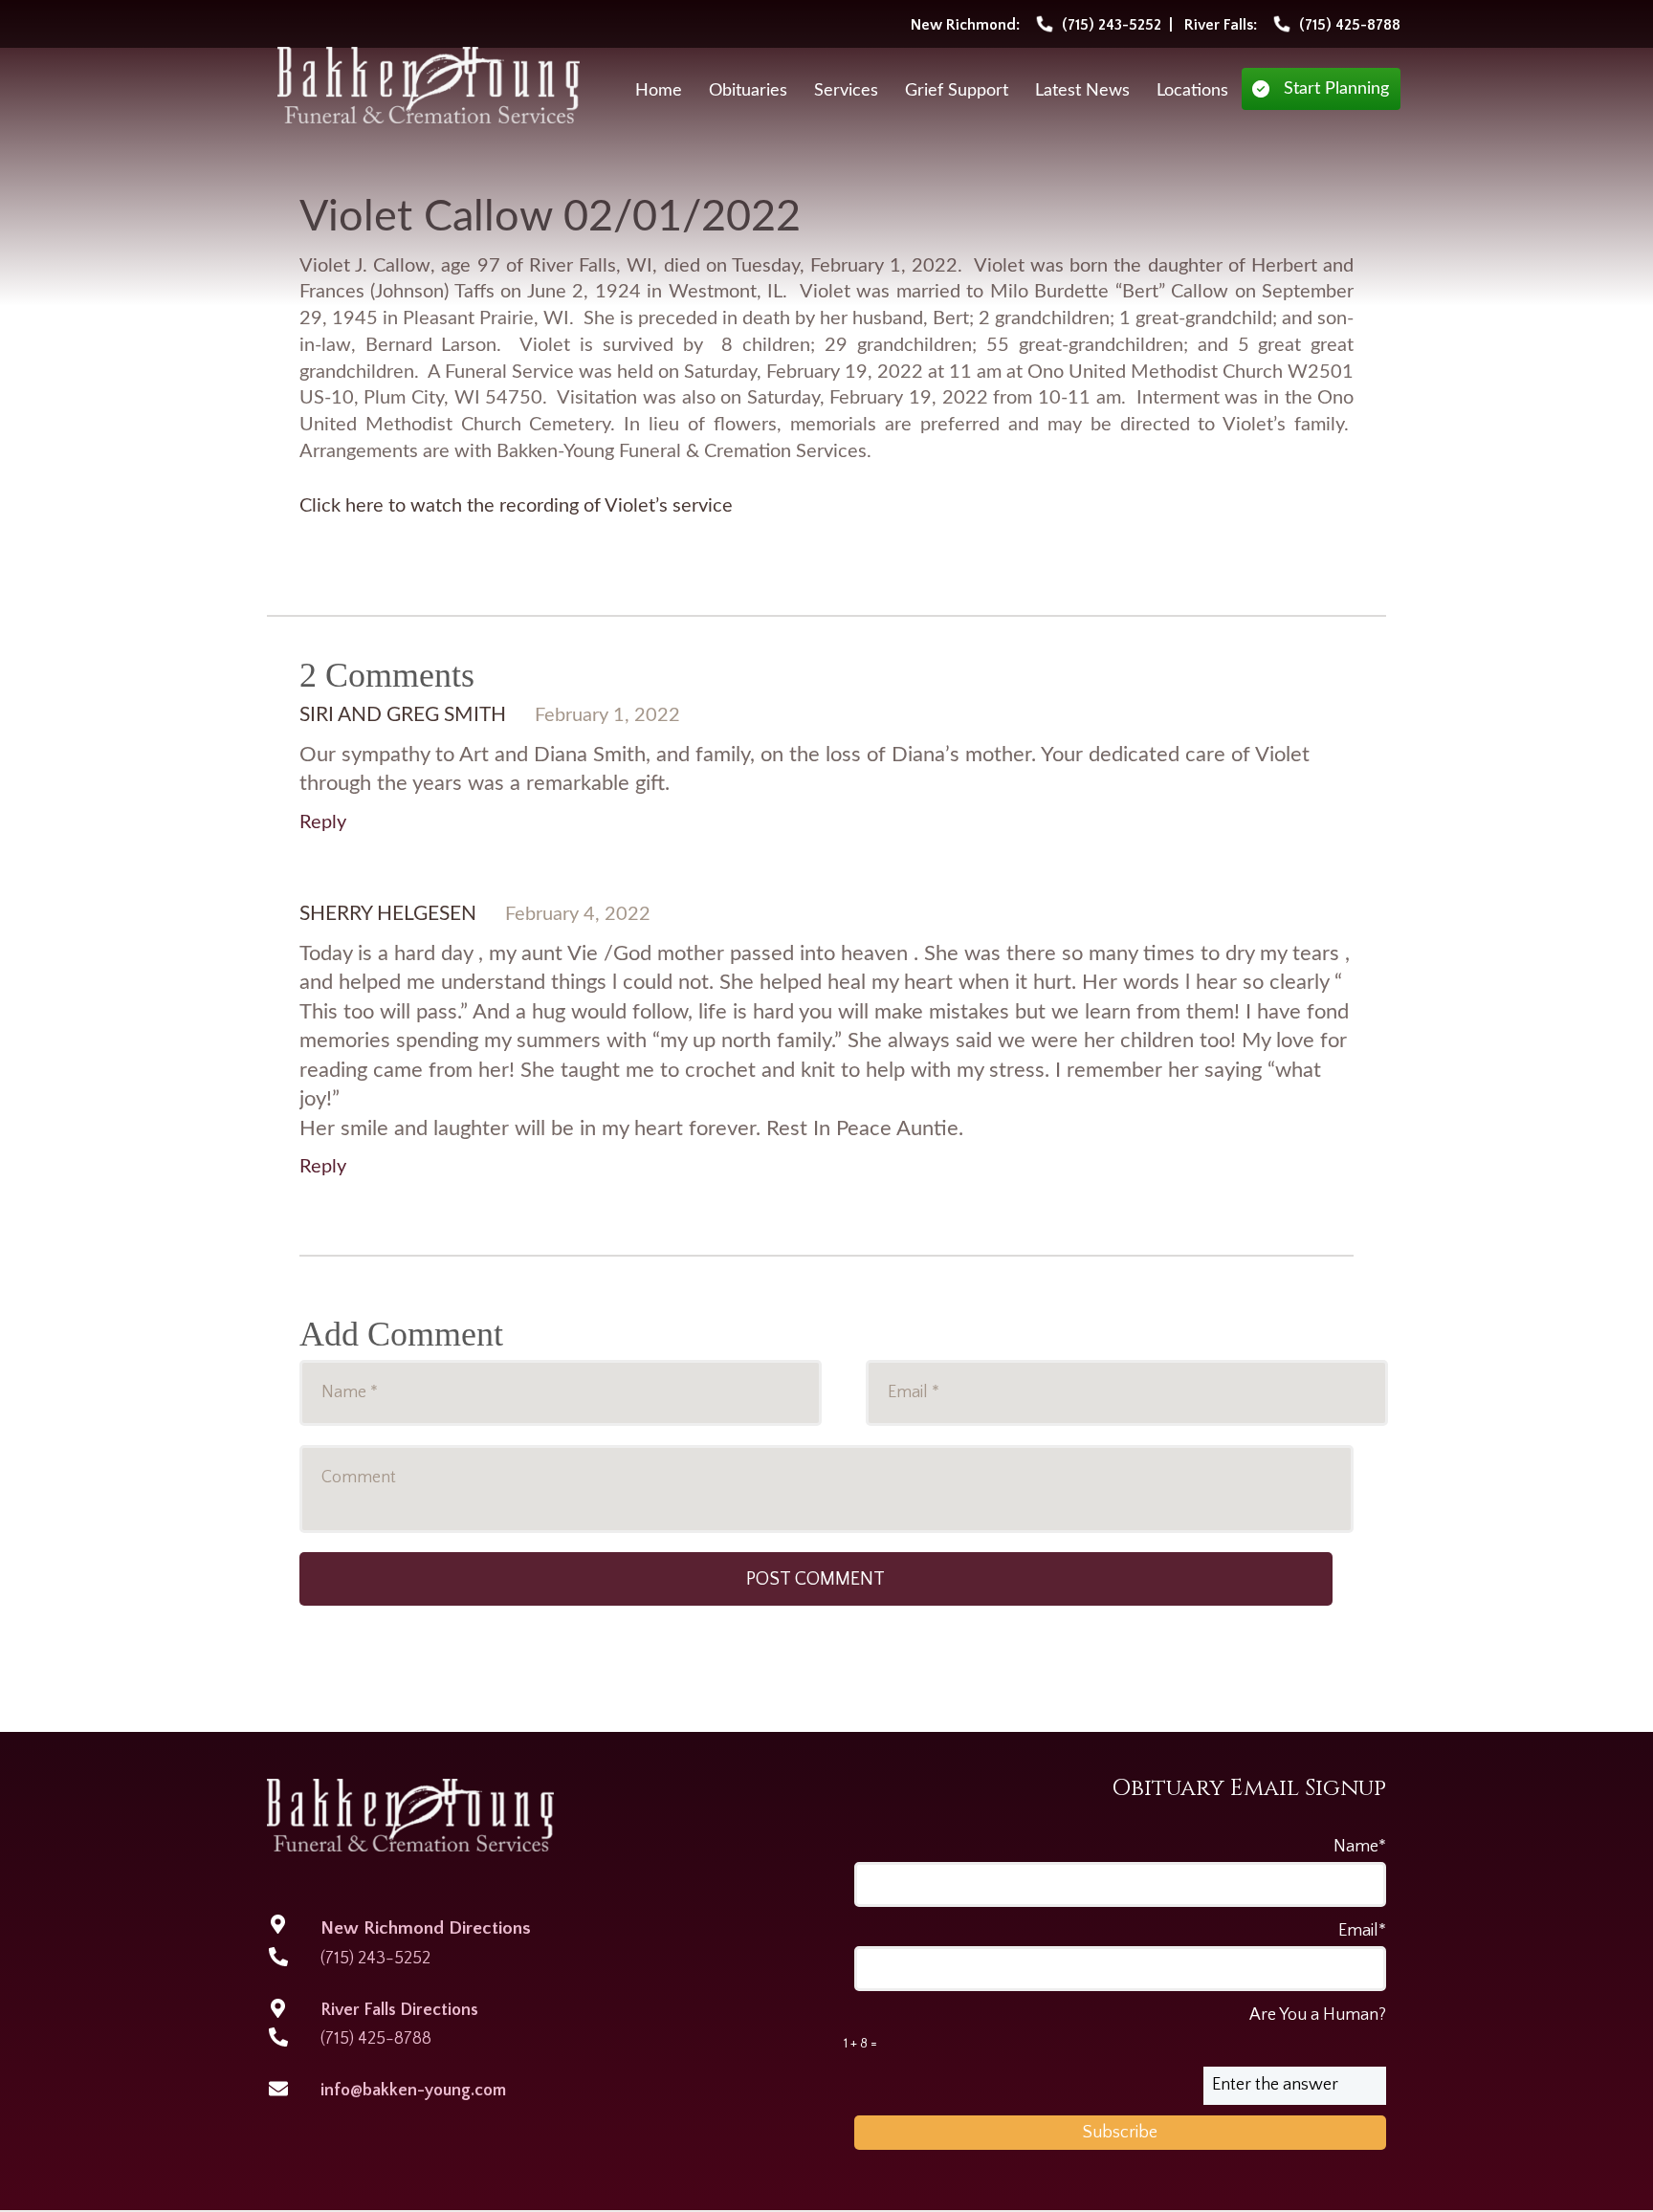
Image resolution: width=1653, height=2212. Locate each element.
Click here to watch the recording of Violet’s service (516, 506)
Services (846, 91)
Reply (323, 822)
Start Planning (1336, 89)
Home (659, 91)
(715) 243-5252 (375, 1959)
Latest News (1082, 91)
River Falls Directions (399, 2010)
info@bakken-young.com (413, 2091)
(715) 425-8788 (376, 2039)
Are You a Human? (1115, 2028)
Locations (1192, 91)
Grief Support (957, 91)
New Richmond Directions (426, 1928)
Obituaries (748, 91)
